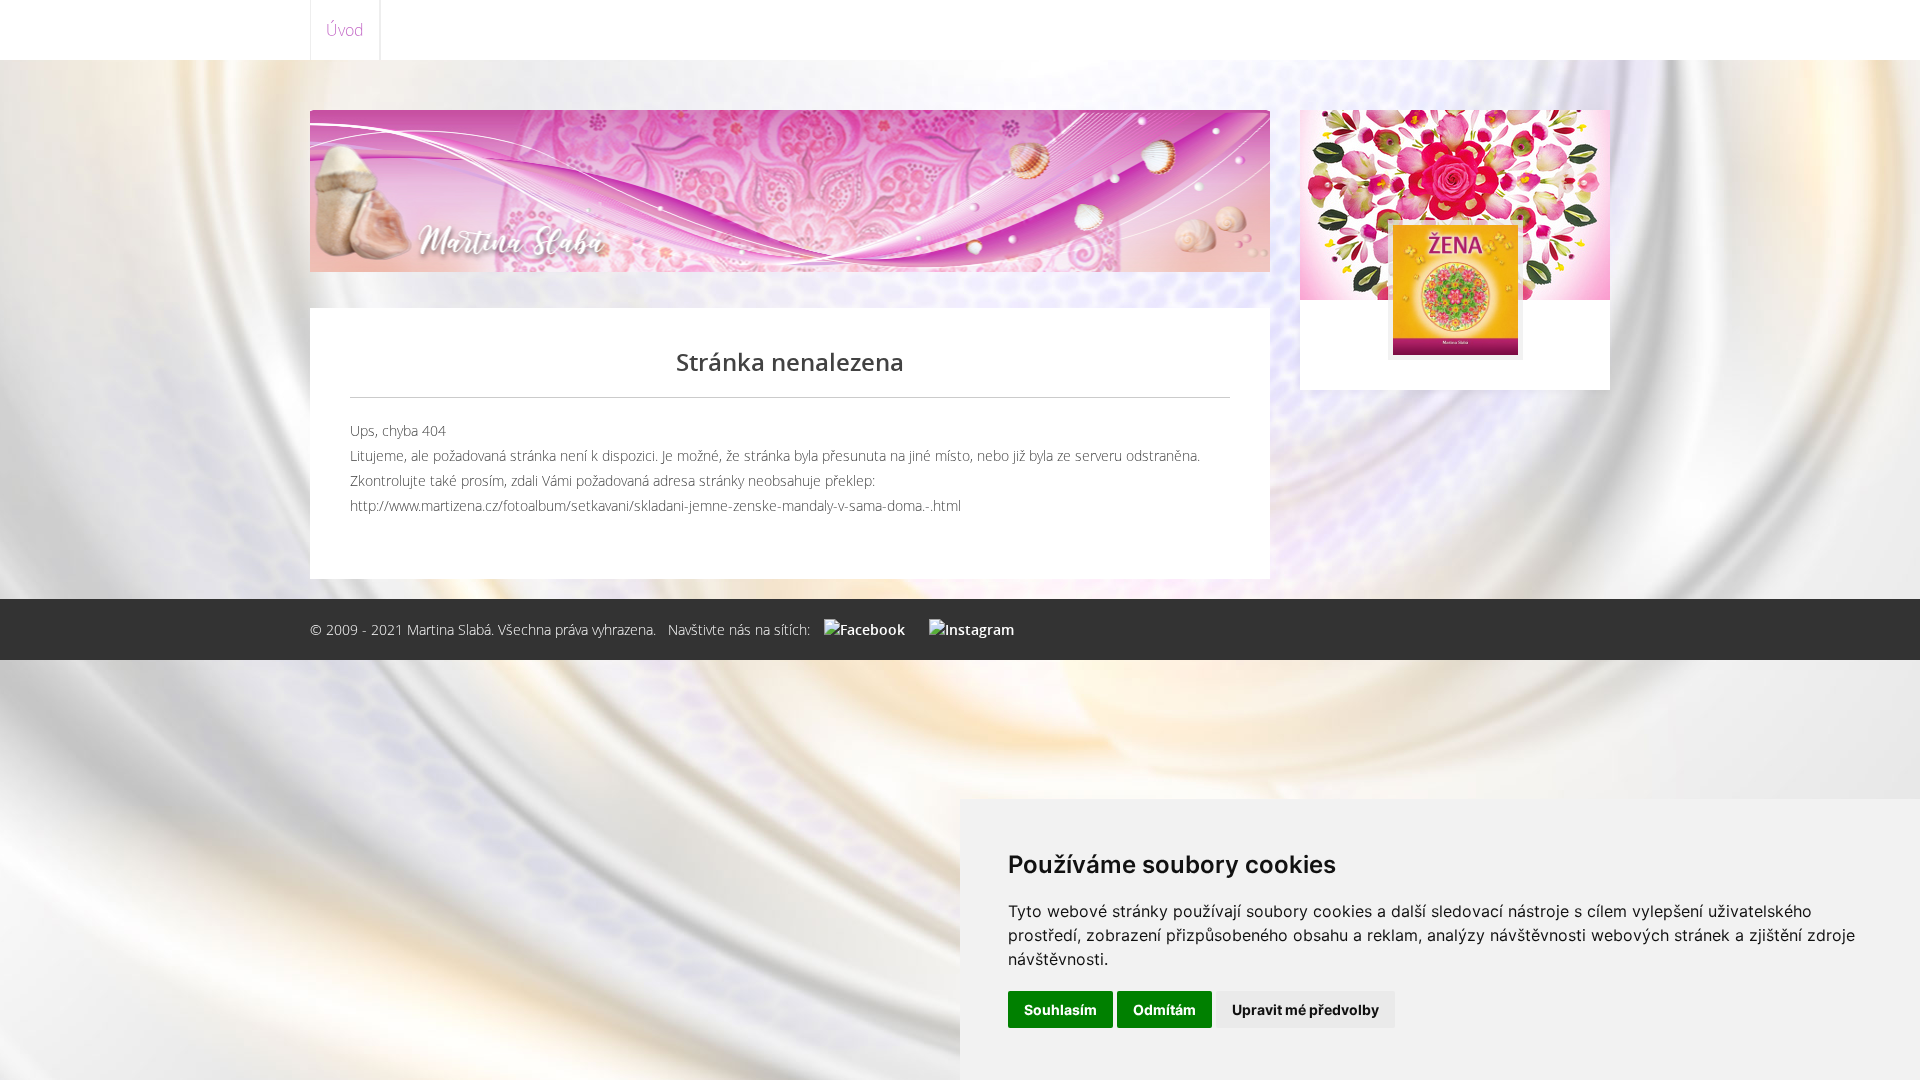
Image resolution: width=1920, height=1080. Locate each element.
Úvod (345, 30)
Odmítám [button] (1164, 1009)
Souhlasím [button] (1060, 1009)
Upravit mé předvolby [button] (1305, 1009)
